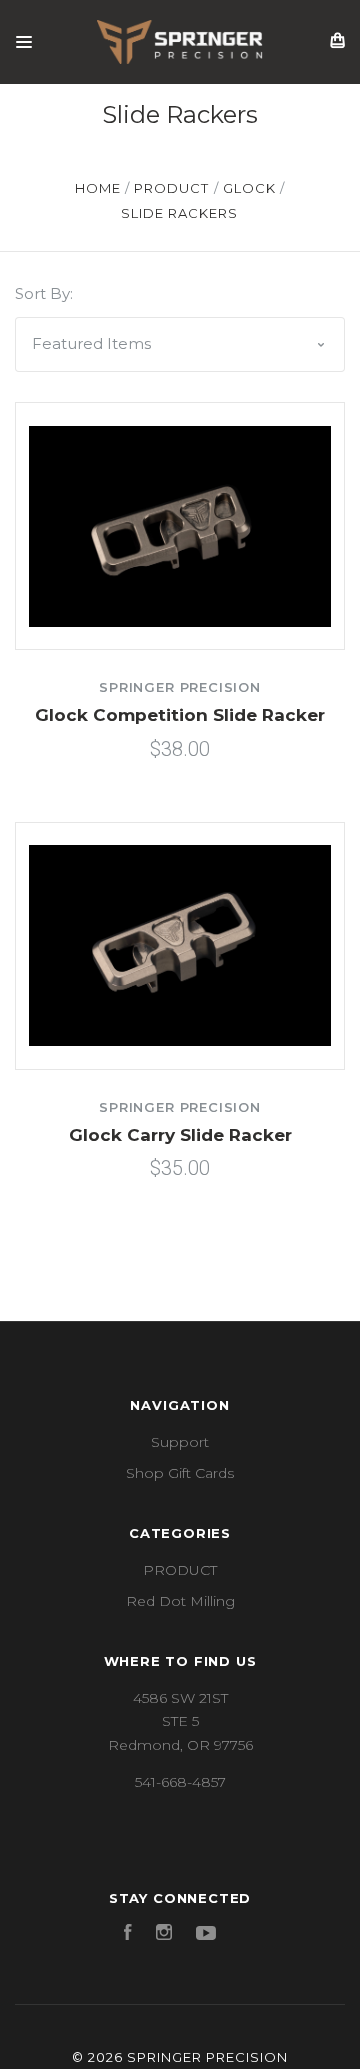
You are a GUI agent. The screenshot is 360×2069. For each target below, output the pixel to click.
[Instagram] (164, 1935)
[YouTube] (206, 1935)
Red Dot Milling (180, 1601)
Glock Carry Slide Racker (180, 1135)
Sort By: (44, 293)
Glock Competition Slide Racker (180, 715)
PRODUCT (180, 1570)
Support (180, 1442)
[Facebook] (128, 1935)
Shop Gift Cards (180, 1473)
